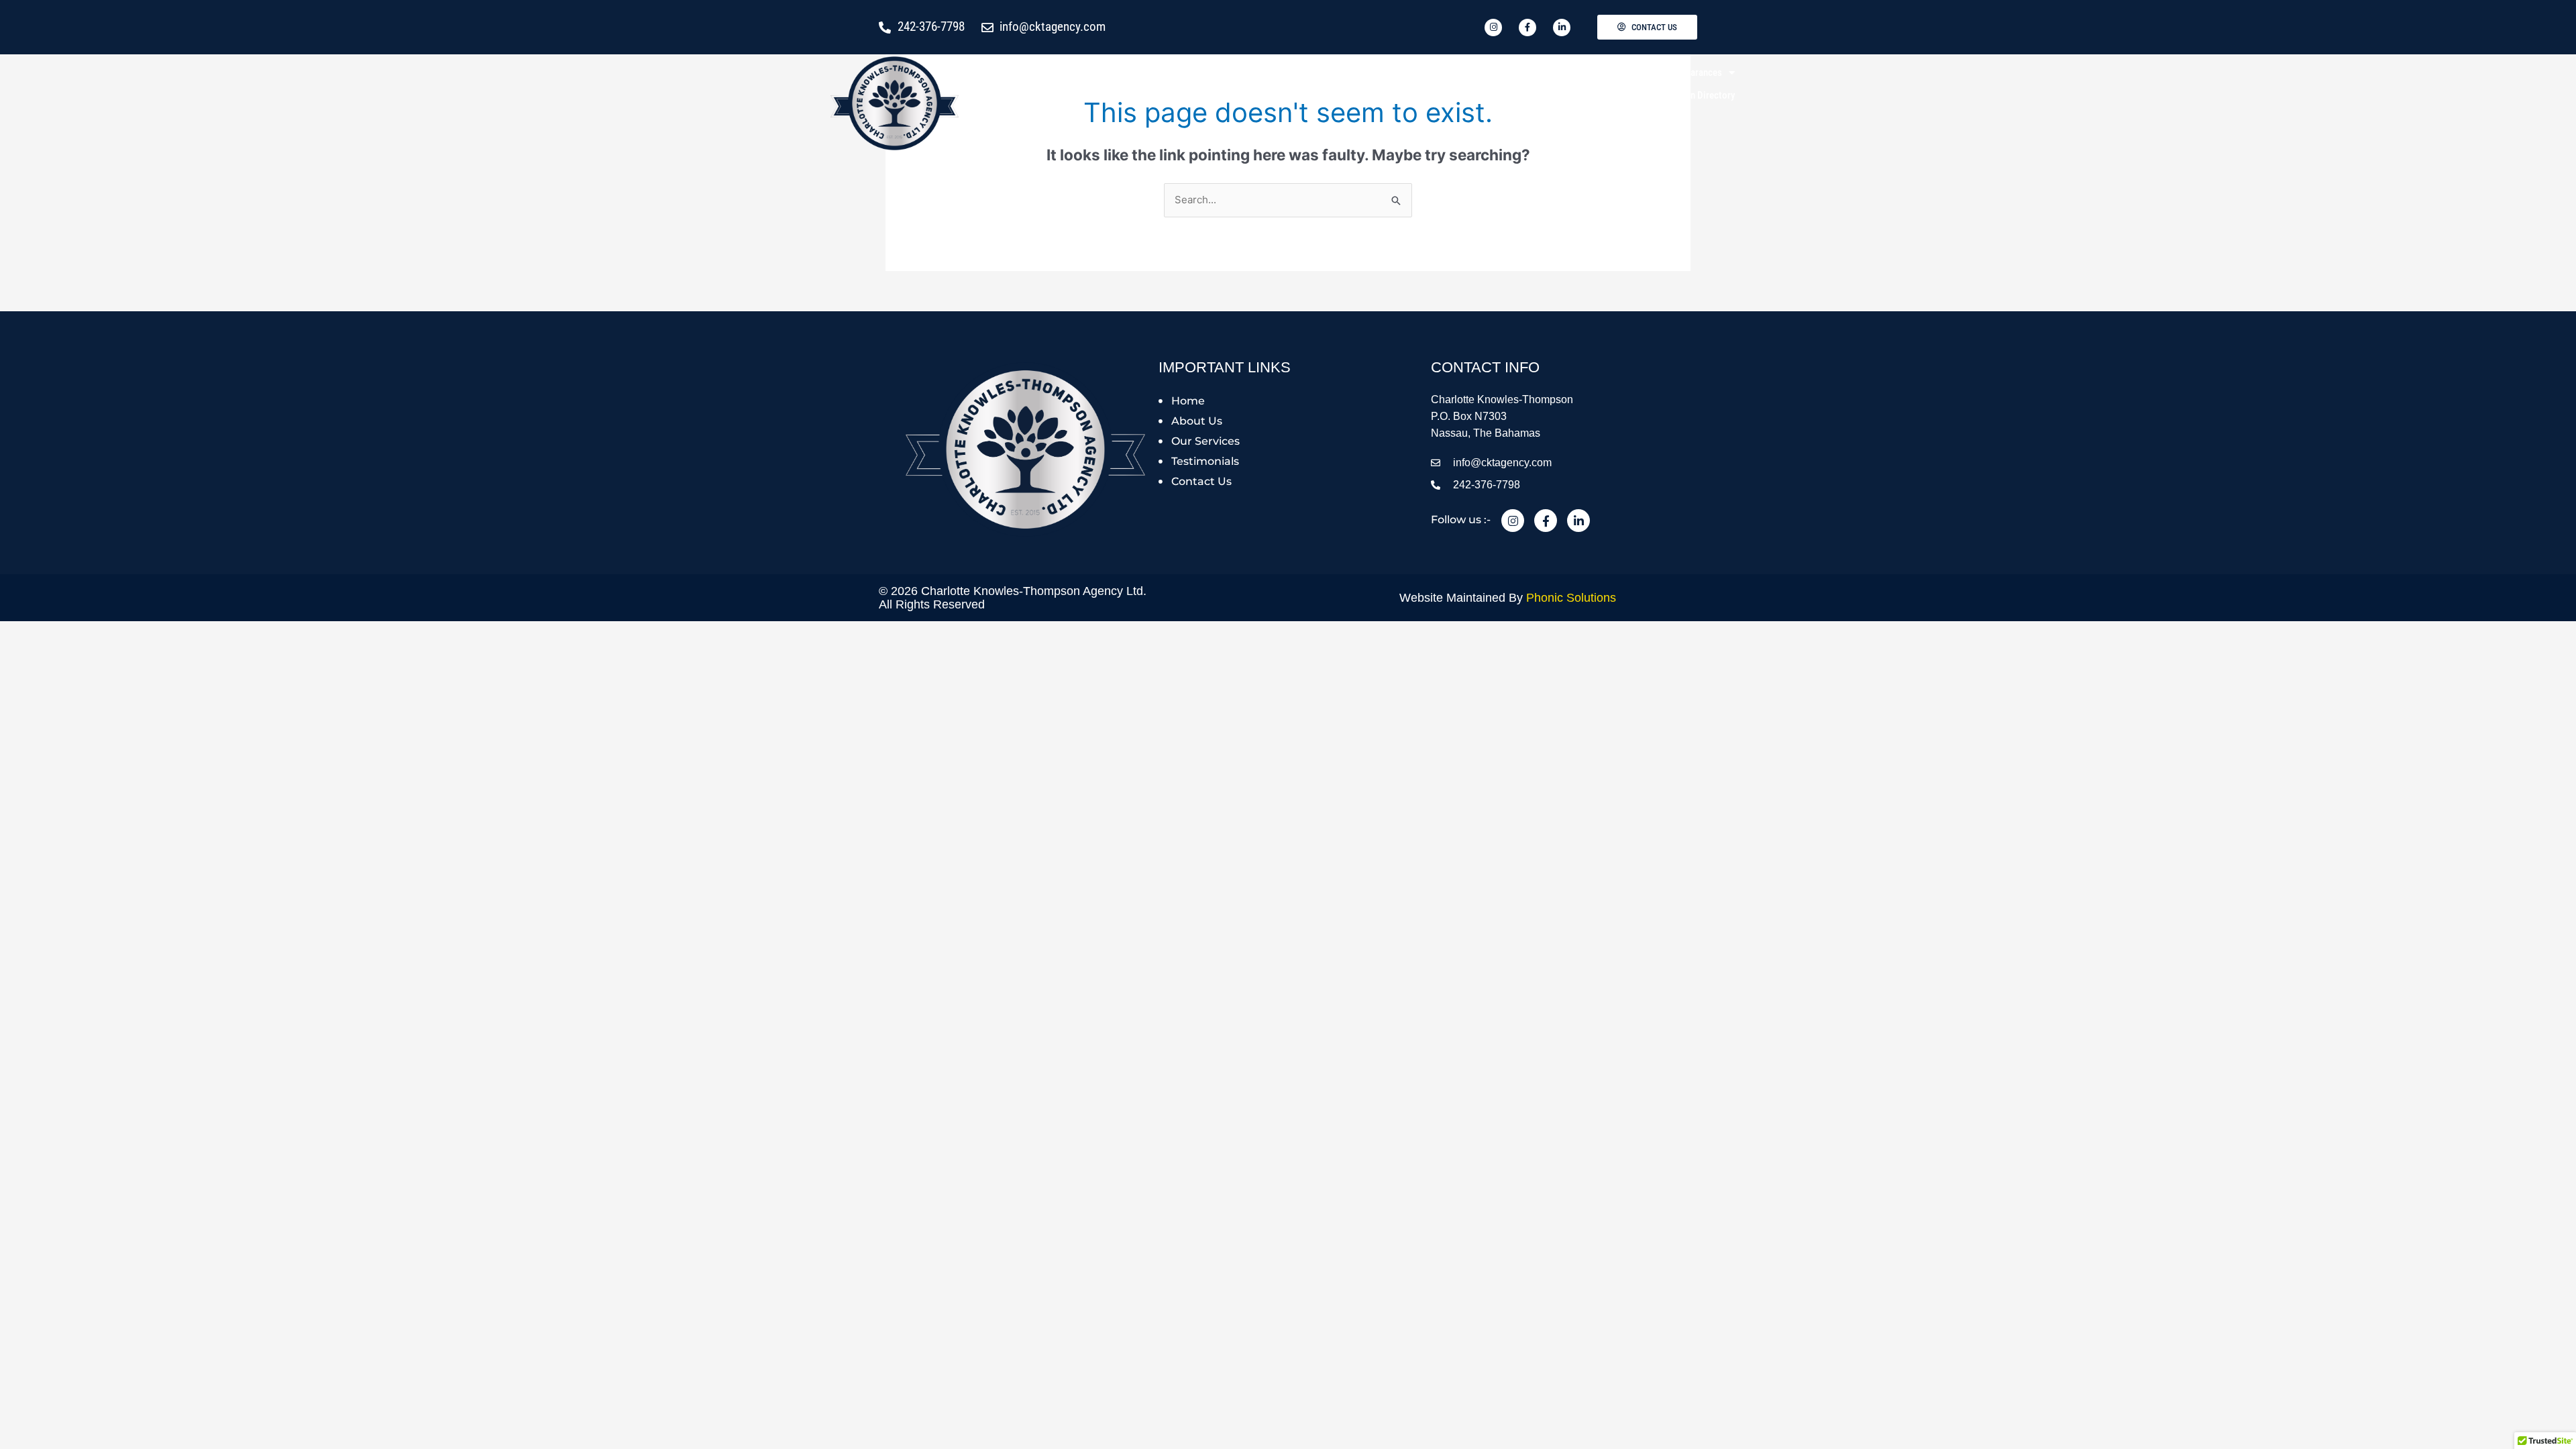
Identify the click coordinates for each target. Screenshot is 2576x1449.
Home (1081, 72)
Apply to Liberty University (1366, 72)
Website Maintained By (1508, 598)
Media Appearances (1683, 72)
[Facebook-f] (1546, 521)
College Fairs (1584, 72)
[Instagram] (1513, 521)
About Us (1133, 72)
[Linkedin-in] (1578, 521)
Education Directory (1695, 95)
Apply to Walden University (1239, 72)
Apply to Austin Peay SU (1488, 72)
